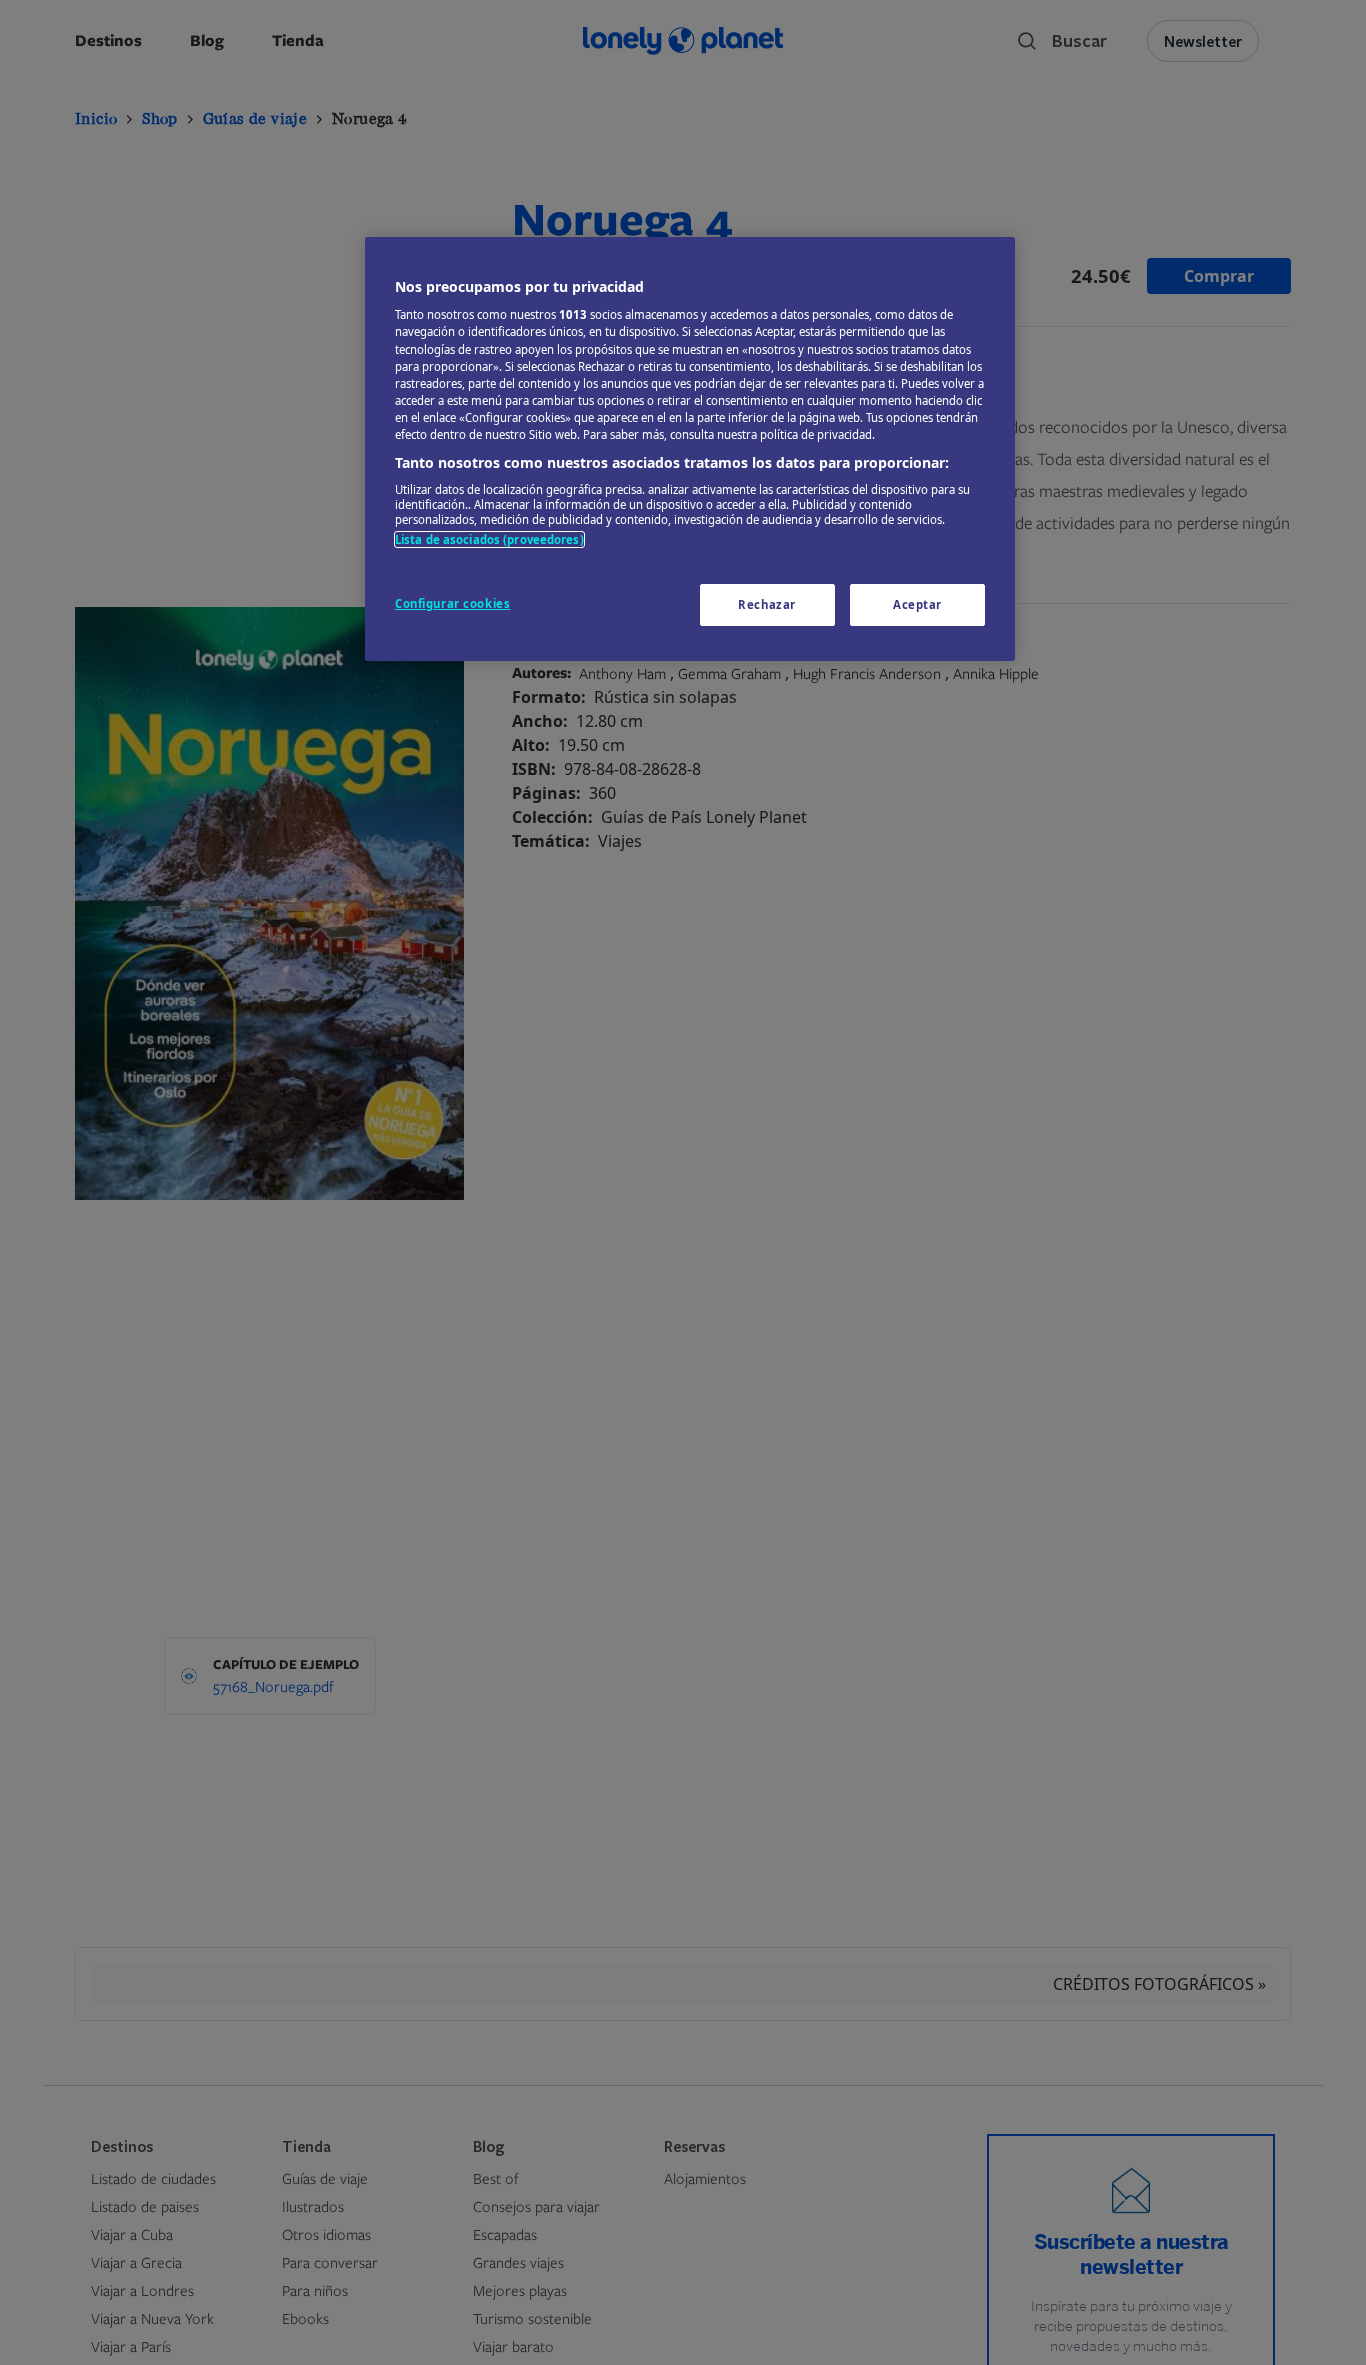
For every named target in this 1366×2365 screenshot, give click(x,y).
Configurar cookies (452, 603)
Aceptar (917, 604)
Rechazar (767, 604)
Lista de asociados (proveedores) (489, 539)
